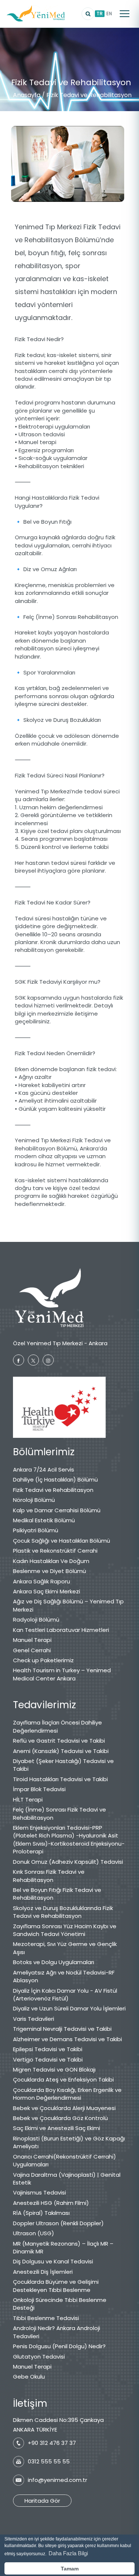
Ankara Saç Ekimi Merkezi (47, 1591)
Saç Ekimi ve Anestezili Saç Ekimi (57, 2128)
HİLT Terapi (28, 1799)
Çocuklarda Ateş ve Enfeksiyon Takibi (63, 2080)
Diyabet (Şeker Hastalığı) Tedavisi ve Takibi (63, 1765)
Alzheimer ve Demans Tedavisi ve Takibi (67, 2039)
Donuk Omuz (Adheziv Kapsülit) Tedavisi (68, 1862)
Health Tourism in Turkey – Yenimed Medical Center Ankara (62, 1674)
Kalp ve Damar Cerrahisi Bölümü (57, 1510)
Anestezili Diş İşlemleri (43, 2272)
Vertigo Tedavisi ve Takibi (48, 2060)
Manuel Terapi (32, 1640)
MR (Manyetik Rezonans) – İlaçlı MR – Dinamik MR (63, 2247)
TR (100, 14)
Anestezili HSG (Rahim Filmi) (51, 2203)
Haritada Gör (42, 2501)
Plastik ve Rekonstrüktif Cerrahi (55, 1551)
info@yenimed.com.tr (57, 2480)
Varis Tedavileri (34, 2019)
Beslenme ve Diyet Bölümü (49, 1571)
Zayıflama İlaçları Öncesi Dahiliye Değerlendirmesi (57, 1726)
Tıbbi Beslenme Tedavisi (46, 2318)
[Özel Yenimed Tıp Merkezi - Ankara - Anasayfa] (36, 14)
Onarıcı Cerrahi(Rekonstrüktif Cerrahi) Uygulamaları (64, 2160)
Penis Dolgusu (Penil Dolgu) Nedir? (59, 2346)
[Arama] (88, 14)
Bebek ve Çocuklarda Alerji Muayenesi (64, 2108)
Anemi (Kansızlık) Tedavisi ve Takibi (61, 1751)
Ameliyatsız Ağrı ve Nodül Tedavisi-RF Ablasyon (64, 1976)
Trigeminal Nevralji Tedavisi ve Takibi (62, 2029)
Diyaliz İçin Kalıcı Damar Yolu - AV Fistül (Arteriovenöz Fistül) (65, 1995)
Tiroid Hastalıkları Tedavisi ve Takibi (60, 1779)
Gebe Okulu (29, 2377)
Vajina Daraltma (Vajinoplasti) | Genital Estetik (67, 2179)
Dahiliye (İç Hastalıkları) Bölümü (55, 1479)
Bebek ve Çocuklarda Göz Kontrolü (60, 2118)
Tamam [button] (70, 2569)
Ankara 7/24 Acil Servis (44, 1469)
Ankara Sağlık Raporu (42, 1581)
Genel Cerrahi (32, 1650)
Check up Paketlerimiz (43, 1660)
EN (109, 14)
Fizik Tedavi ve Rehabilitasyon (53, 1490)
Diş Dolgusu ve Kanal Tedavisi (53, 2261)
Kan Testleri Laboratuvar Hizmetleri (61, 1630)
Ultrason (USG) (34, 2233)
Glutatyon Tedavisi (39, 2357)
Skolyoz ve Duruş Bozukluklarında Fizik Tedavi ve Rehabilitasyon (63, 1912)
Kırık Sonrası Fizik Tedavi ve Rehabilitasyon (49, 1876)
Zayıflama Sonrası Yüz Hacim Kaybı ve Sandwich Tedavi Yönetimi (65, 1930)
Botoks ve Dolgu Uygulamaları (54, 1962)
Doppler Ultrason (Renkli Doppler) (58, 2223)
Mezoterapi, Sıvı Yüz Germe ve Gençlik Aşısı (65, 1948)
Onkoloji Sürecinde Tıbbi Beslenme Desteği (60, 2304)
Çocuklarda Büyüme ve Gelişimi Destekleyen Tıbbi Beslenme (56, 2286)
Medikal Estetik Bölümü (44, 1520)
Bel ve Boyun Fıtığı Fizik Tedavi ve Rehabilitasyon (57, 1894)
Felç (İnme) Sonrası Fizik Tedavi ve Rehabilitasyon (59, 1813)
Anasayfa (27, 95)
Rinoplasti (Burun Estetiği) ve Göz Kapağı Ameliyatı (69, 2142)
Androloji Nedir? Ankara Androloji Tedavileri (57, 2332)
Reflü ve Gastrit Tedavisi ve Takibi (59, 1741)
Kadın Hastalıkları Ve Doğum (51, 1561)
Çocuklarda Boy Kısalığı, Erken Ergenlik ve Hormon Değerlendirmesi (67, 2094)
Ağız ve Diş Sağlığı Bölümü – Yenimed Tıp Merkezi (68, 1605)
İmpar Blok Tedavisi (39, 1789)
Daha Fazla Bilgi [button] (68, 2553)
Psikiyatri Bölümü (36, 1530)
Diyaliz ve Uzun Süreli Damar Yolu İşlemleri (69, 2008)
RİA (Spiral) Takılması (41, 2213)
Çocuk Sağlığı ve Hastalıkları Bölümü (62, 1541)
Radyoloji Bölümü (36, 1619)
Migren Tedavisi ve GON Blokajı (54, 2070)
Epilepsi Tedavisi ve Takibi (48, 2049)
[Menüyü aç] (125, 14)
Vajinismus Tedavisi (39, 2192)
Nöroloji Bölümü (34, 1500)
